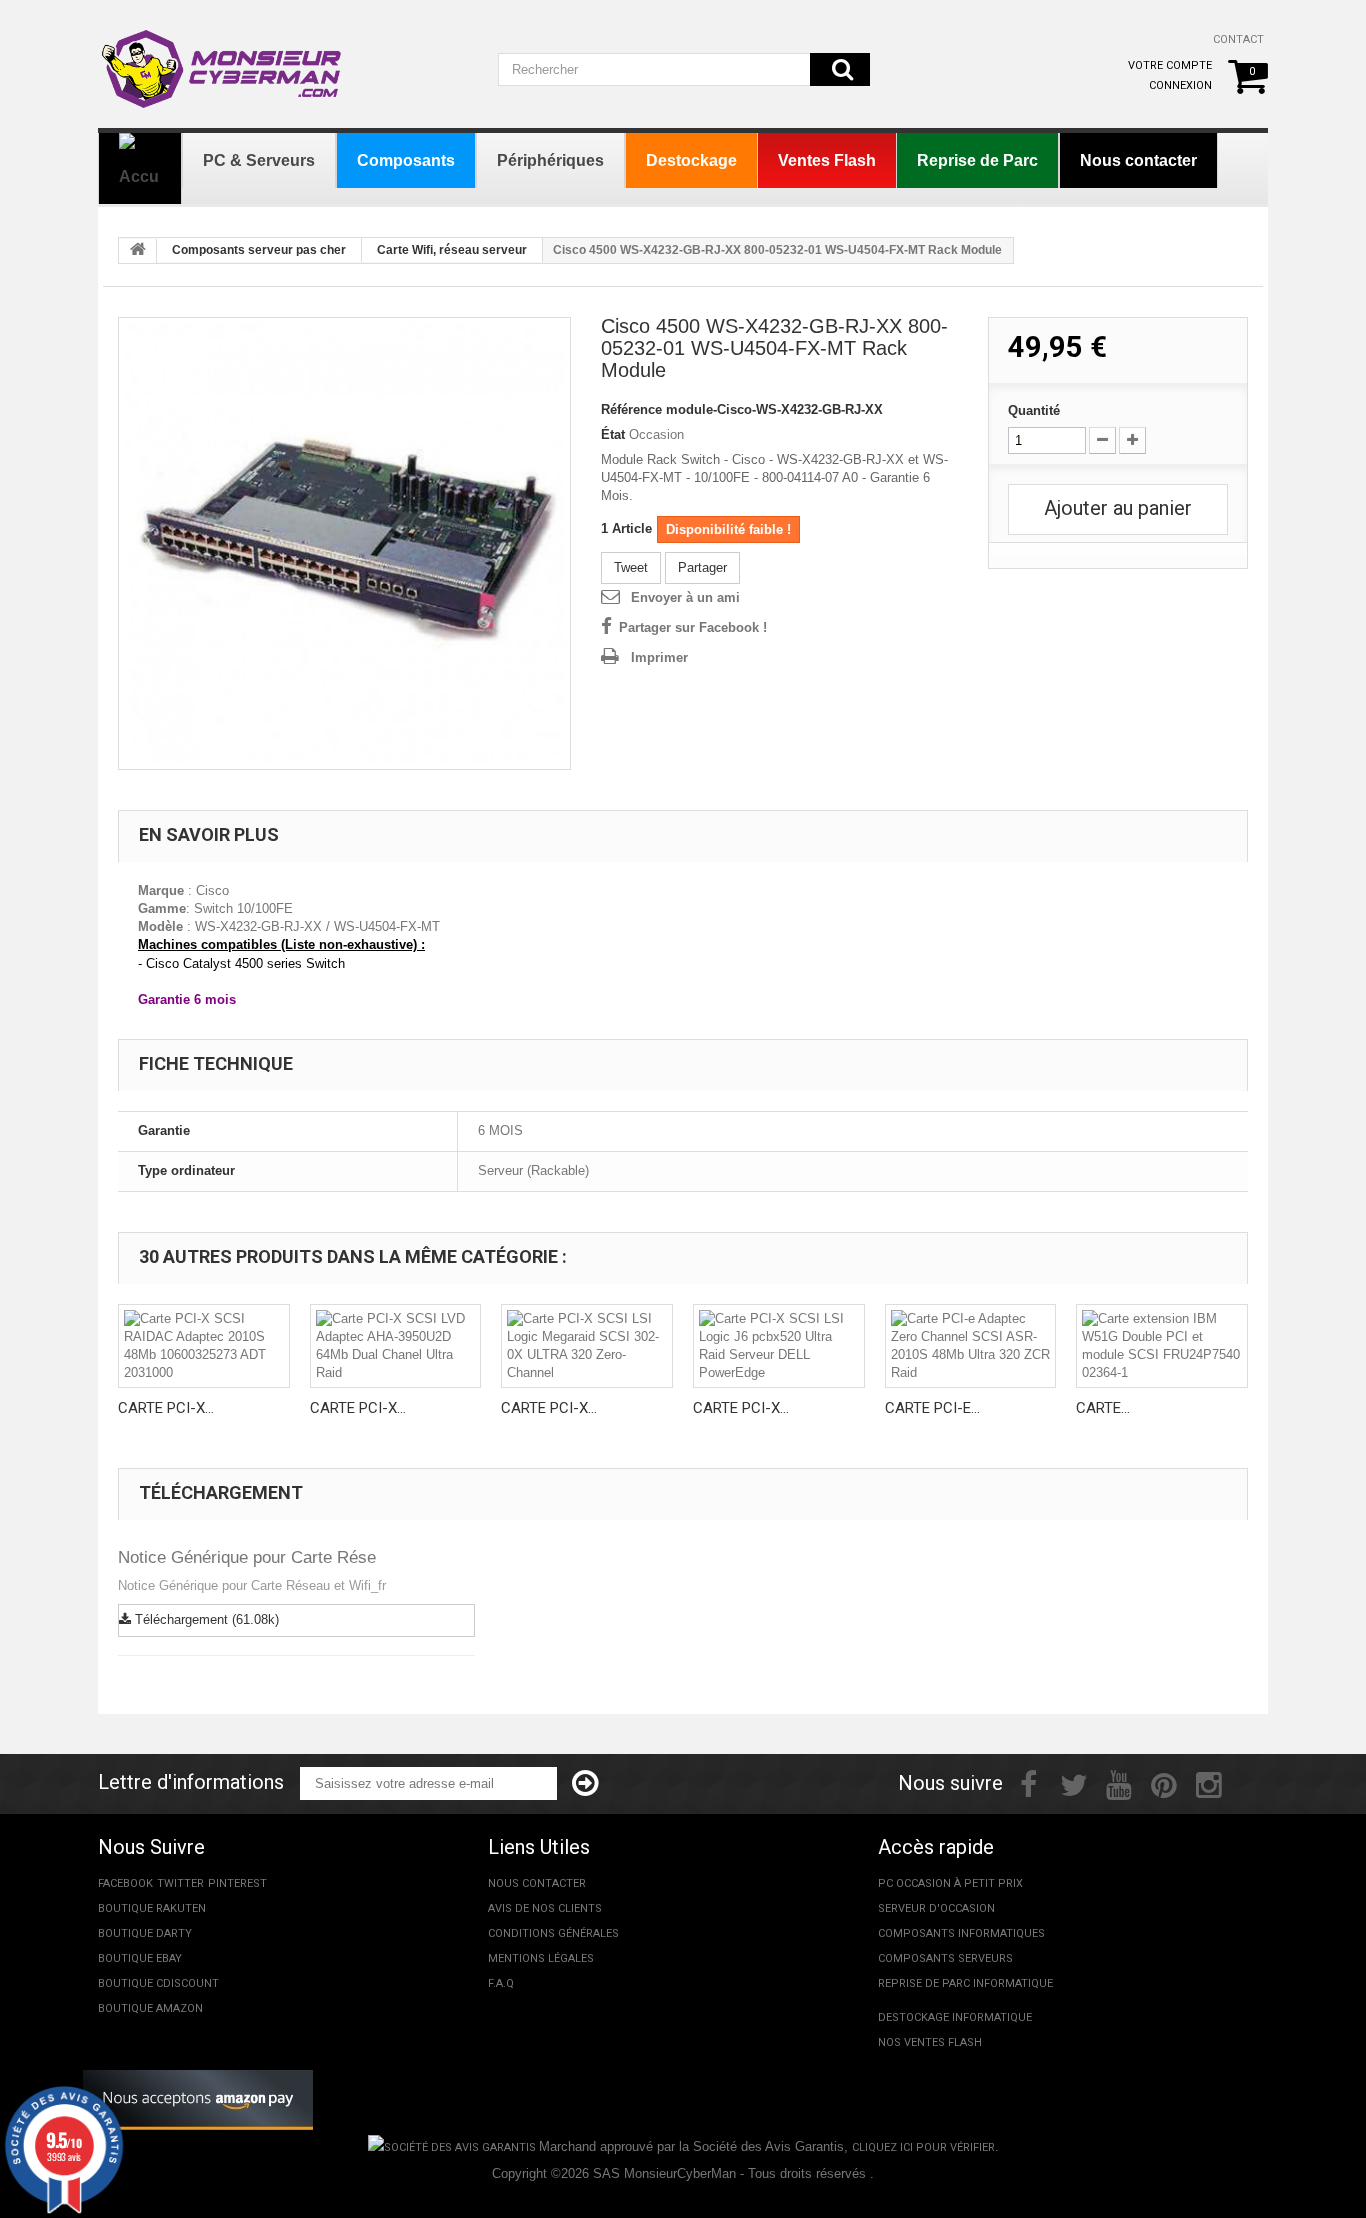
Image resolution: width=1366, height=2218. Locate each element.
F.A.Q (501, 1983)
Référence (631, 409)
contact (1238, 39)
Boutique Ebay (140, 1958)
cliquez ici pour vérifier (923, 2147)
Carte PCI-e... (932, 1408)
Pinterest (237, 1883)
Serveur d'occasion (936, 1908)
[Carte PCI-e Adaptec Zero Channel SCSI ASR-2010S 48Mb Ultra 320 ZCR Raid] (971, 1346)
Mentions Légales (541, 1958)
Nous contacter (537, 1883)
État (613, 434)
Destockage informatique (955, 2017)
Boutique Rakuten (152, 1908)
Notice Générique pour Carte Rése (247, 1557)
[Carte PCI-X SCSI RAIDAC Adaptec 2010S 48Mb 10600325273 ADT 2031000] (204, 1346)
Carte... (1103, 1408)
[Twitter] (1074, 1783)
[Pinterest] (1164, 1783)
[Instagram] (1209, 1783)
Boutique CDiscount (158, 1983)
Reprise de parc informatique (965, 1983)
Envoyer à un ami (685, 597)
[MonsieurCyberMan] (223, 59)
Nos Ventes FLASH (930, 2042)
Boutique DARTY (145, 1933)
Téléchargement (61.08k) (205, 1619)
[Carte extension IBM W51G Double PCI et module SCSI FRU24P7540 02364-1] (1162, 1346)
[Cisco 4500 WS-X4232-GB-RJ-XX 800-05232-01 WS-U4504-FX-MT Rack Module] (344, 543)
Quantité (1034, 410)
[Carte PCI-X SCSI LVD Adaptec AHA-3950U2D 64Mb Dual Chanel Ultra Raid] (396, 1346)
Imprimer (659, 657)
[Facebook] (1028, 1783)
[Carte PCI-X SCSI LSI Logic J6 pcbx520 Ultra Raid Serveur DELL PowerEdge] (779, 1346)
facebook (125, 1883)
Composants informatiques (961, 1933)
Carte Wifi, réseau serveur (452, 250)
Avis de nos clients (545, 1908)
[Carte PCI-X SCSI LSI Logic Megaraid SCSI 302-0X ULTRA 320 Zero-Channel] (587, 1346)
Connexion (1180, 85)
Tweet (631, 567)
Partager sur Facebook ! (693, 627)
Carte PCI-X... (166, 1408)
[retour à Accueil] (138, 251)
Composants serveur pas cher (259, 250)
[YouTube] (1119, 1783)
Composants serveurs (945, 1958)
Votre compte (1170, 65)
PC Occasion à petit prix (950, 1883)
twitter (180, 1883)
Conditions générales (553, 1933)
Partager (702, 567)
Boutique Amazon (150, 2008)
